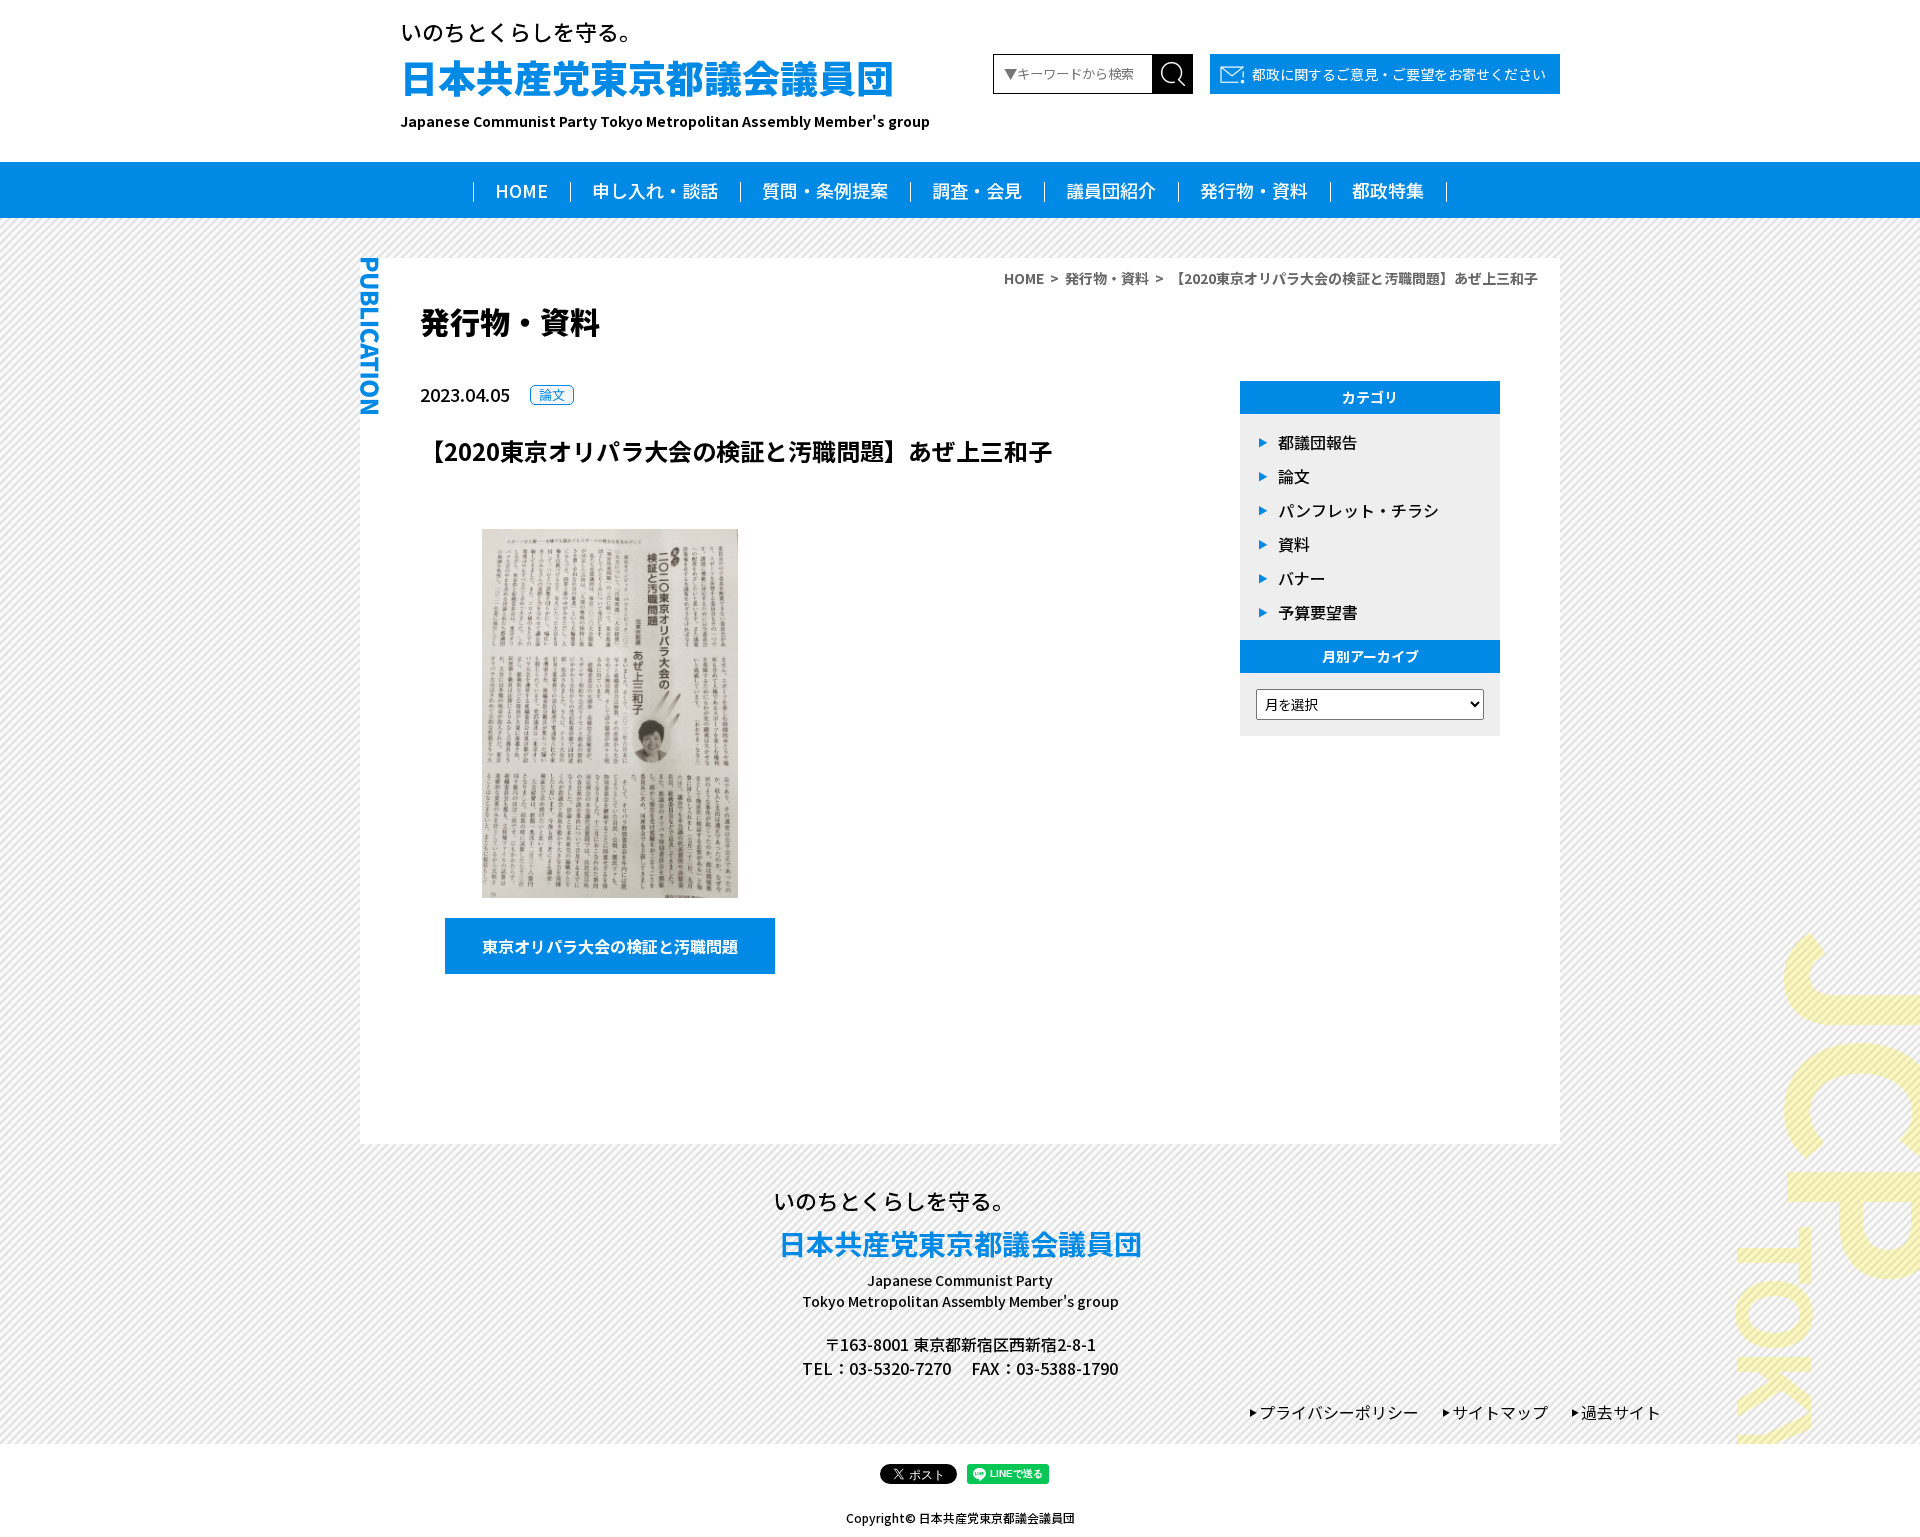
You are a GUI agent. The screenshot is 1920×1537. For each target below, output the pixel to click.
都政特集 (1388, 190)
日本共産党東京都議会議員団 (665, 90)
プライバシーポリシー (1339, 1412)
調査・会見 (977, 190)
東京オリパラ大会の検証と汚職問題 (610, 946)
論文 (552, 394)
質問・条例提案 (825, 190)
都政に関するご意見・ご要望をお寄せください (1399, 74)
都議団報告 (1318, 442)
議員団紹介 (1111, 190)
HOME (521, 190)
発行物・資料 (1254, 190)
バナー (1302, 578)
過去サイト (1621, 1412)
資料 (1294, 544)
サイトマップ (1500, 1412)
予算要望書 (1318, 612)
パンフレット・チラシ (1358, 510)
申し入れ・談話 (655, 190)
